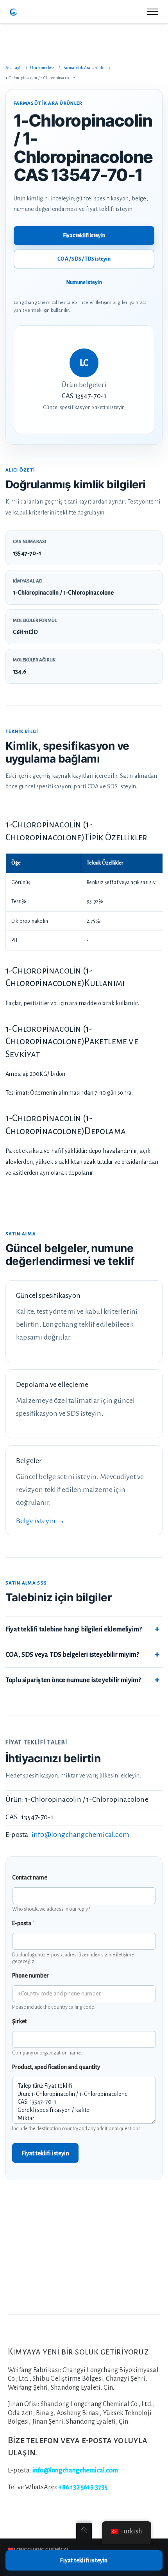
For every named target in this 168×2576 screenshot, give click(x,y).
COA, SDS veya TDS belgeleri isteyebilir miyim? (72, 1655)
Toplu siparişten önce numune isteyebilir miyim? (73, 1680)
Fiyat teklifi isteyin (84, 235)
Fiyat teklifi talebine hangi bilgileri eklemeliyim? (74, 1629)
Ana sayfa (14, 68)
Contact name (30, 1878)
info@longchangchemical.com (80, 1835)
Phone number (30, 1976)
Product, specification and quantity (56, 2067)
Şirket (20, 2021)
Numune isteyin (84, 282)
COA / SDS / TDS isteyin (84, 259)
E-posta (23, 1923)
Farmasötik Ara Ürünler (85, 68)
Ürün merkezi (43, 68)
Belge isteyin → (40, 1521)
